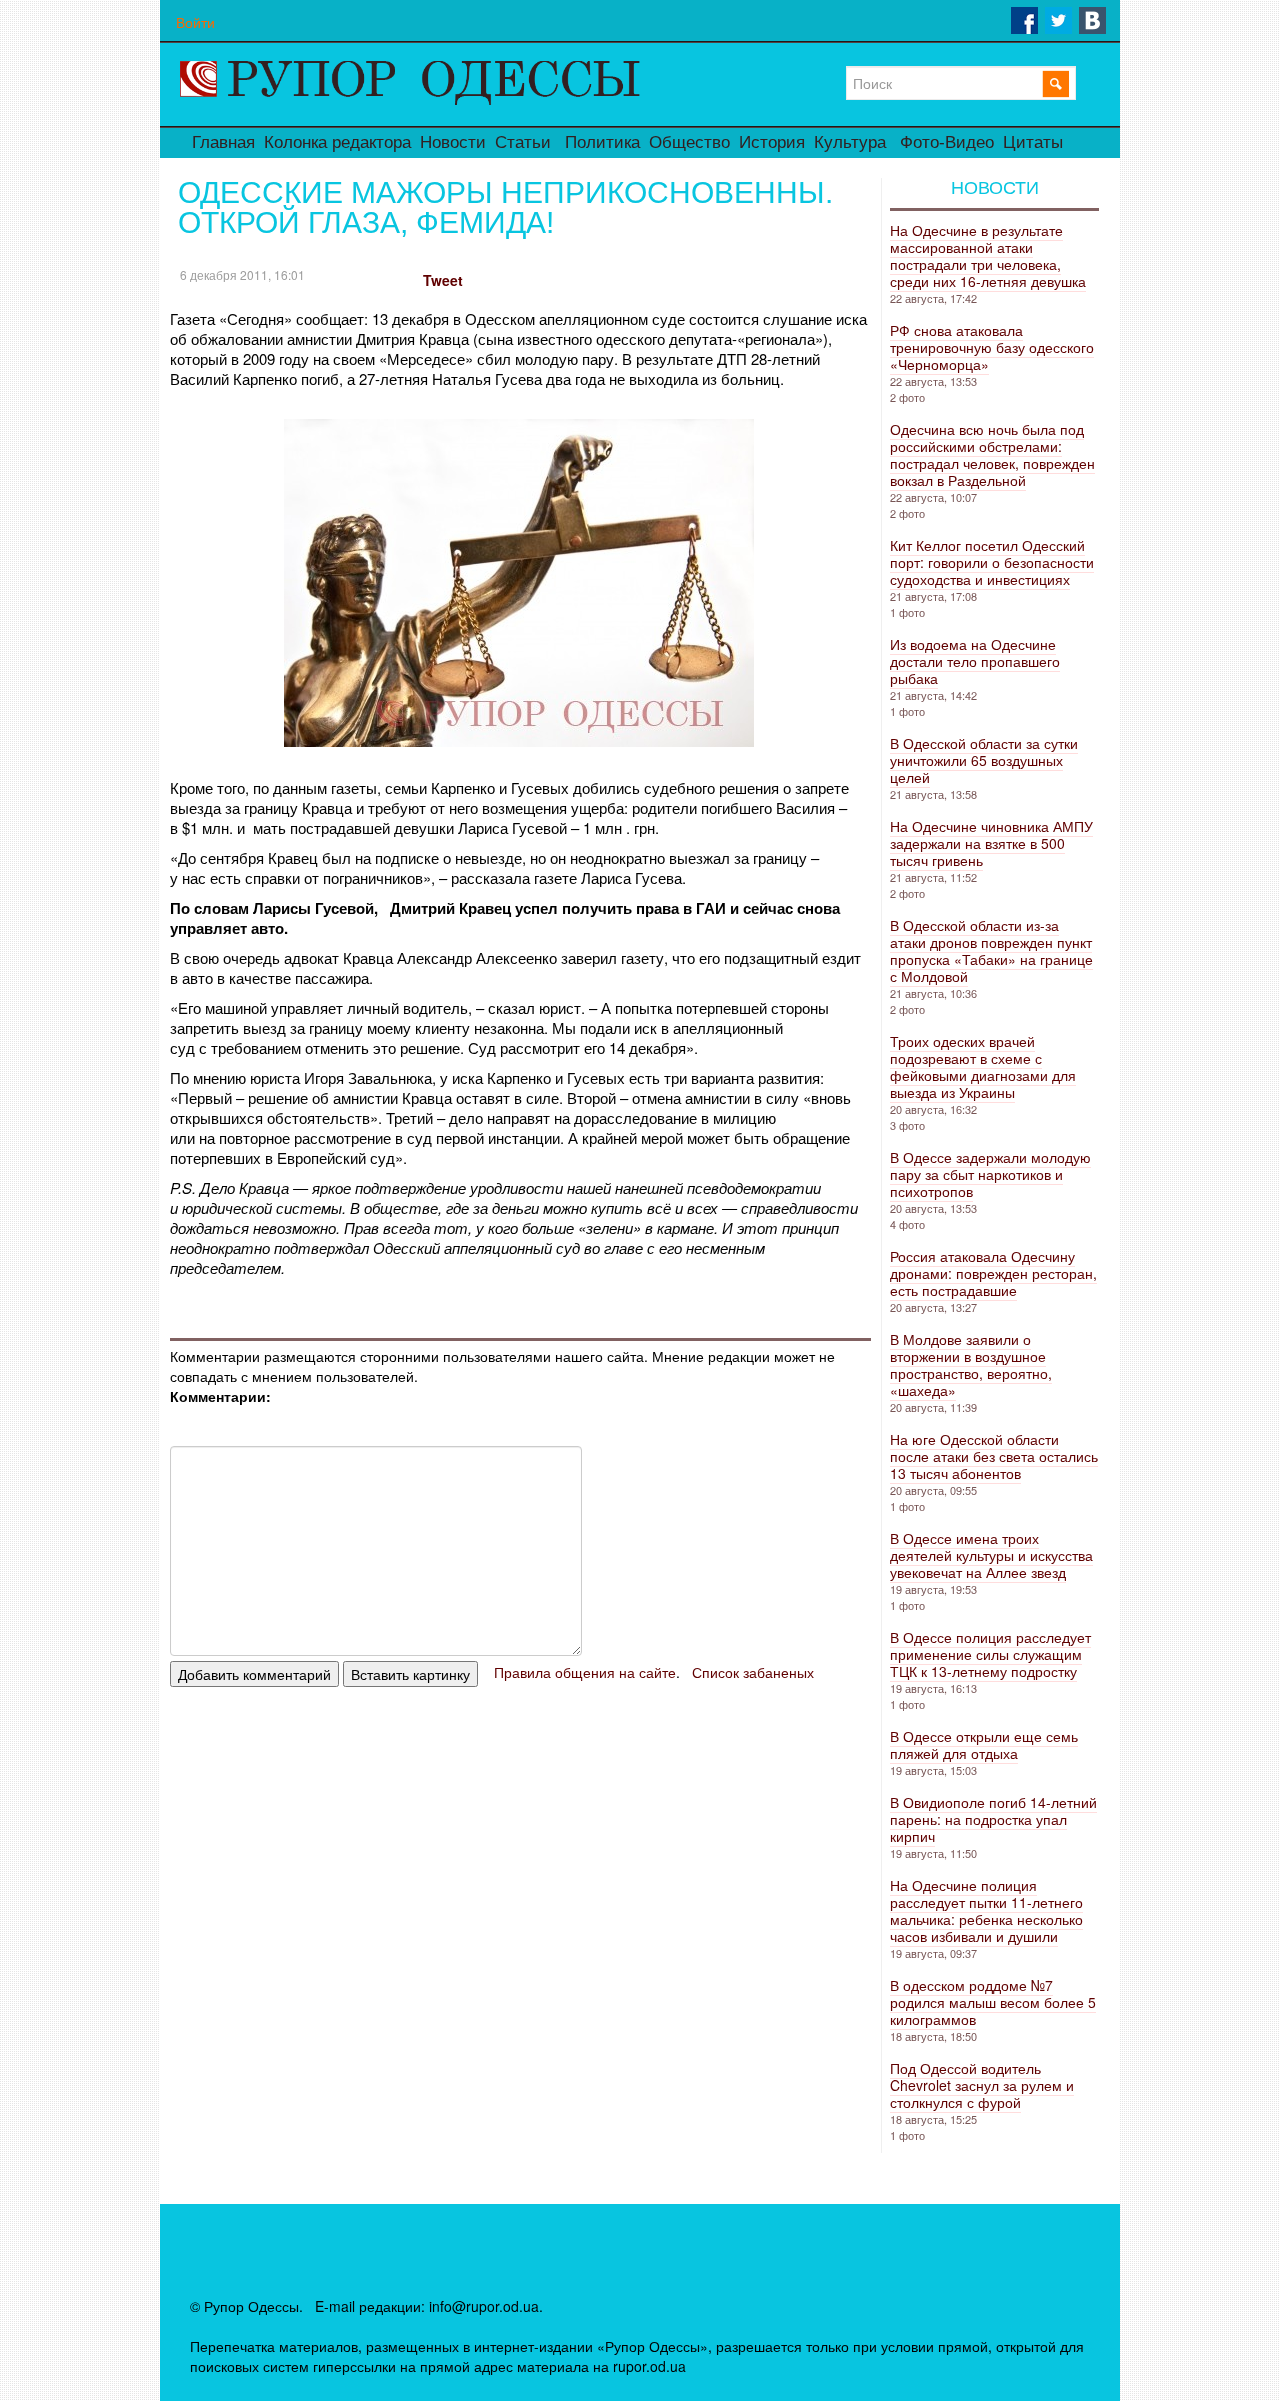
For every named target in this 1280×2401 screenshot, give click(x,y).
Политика (602, 142)
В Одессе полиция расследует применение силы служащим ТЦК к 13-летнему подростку (990, 1654)
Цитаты (1033, 142)
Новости (453, 142)
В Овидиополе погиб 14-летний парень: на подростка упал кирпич (993, 1819)
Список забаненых (753, 1672)
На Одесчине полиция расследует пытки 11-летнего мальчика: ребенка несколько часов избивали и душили (986, 1910)
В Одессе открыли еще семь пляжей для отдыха (984, 1744)
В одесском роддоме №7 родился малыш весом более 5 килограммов (993, 2002)
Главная (223, 142)
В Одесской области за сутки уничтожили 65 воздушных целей (984, 760)
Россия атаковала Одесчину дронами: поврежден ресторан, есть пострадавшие (993, 1273)
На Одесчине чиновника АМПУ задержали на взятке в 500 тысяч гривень (991, 843)
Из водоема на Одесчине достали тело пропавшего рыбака (975, 661)
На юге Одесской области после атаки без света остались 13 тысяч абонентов (994, 1456)
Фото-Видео (947, 142)
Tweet (443, 280)
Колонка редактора (337, 142)
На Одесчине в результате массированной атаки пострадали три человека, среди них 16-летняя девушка (988, 255)
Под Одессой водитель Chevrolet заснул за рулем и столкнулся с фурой (982, 2085)
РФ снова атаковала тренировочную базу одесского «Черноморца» (992, 347)
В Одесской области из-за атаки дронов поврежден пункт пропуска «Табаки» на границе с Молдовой (991, 950)
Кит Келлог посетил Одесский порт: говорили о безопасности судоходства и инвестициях (992, 562)
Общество (689, 142)
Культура (850, 142)
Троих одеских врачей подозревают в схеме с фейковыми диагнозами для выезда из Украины (983, 1066)
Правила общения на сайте (585, 1672)
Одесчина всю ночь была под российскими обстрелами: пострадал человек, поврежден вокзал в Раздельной (992, 454)
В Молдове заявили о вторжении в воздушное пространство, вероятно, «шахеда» (971, 1364)
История (772, 142)
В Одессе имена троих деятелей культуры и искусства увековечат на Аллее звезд (991, 1555)
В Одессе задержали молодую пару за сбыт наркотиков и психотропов (990, 1174)
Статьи (523, 142)
